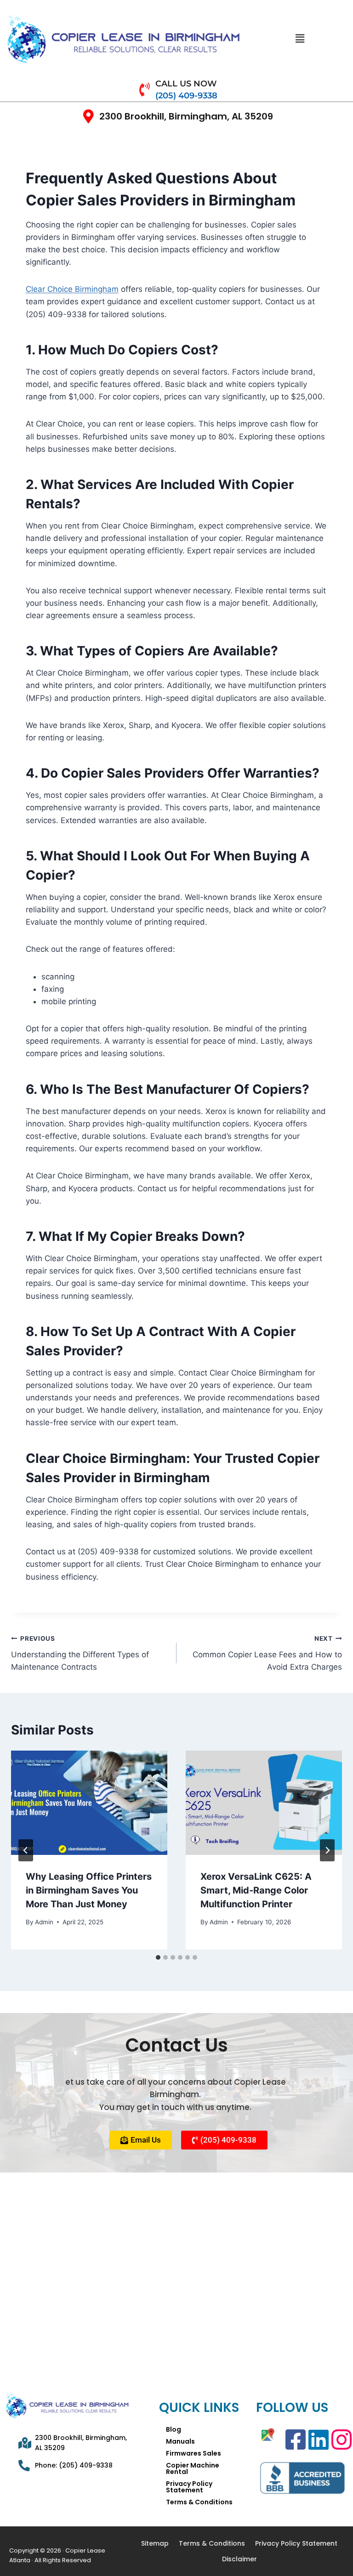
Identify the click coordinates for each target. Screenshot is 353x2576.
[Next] (327, 1850)
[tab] (158, 1957)
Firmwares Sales (194, 2453)
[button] (300, 39)
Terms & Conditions (199, 2502)
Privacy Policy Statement (189, 2487)
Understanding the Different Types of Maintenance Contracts (80, 1653)
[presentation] (89, 1803)
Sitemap (155, 2543)
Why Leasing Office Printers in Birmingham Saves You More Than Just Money (89, 1890)
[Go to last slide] (26, 1850)
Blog (174, 2429)
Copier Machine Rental (193, 2468)
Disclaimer (239, 2559)
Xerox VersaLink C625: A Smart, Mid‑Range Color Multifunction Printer (256, 1890)
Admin (44, 1922)
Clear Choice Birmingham (72, 289)
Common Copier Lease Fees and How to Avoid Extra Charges (267, 1653)
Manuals (180, 2441)
